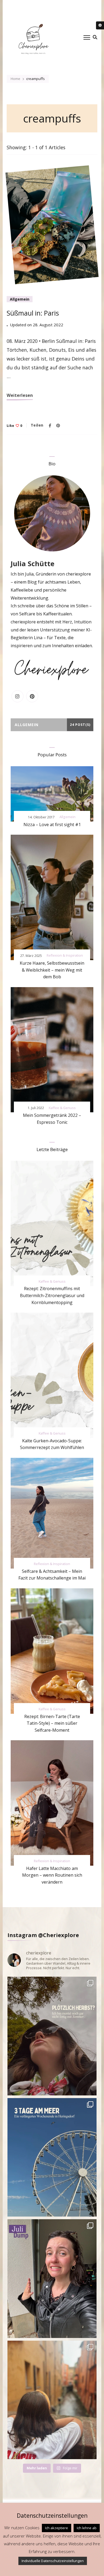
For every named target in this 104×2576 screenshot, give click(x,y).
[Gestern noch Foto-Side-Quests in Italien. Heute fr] (52, 2400)
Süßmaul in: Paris (33, 313)
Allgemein (20, 299)
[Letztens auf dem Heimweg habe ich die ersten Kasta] (52, 2036)
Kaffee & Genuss (62, 1108)
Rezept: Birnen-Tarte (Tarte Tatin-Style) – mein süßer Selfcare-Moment (52, 1723)
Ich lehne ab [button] (87, 2528)
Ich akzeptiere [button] (57, 2528)
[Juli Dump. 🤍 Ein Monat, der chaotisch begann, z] (52, 2279)
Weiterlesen (20, 395)
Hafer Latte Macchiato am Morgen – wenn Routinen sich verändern (52, 1875)
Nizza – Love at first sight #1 (52, 825)
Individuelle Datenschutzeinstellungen (53, 2561)
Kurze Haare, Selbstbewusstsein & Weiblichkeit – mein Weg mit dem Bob (52, 970)
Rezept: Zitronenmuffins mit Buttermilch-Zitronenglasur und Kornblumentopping (52, 1295)
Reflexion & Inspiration (65, 955)
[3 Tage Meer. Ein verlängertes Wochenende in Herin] (52, 2157)
